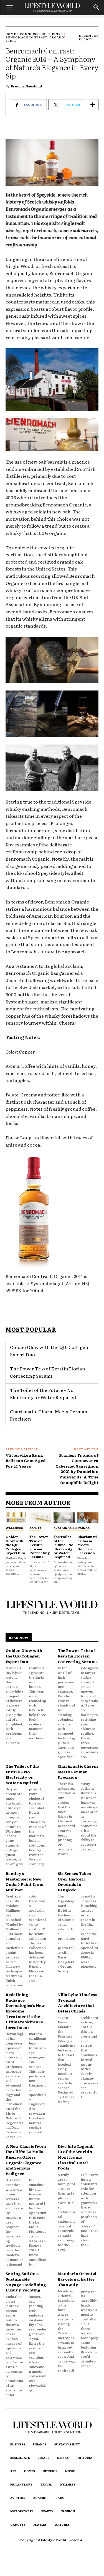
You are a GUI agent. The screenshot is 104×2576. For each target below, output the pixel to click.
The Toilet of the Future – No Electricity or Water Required (43, 1394)
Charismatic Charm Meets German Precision (87, 1545)
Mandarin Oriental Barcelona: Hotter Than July (77, 2279)
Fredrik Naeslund (26, 86)
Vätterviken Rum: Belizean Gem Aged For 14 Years (26, 1460)
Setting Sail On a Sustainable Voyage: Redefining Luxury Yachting (26, 2282)
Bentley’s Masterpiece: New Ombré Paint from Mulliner (25, 1881)
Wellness (14, 1527)
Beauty (36, 1527)
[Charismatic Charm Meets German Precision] (88, 1518)
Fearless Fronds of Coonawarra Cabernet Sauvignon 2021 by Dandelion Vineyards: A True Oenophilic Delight (77, 1469)
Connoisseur (33, 34)
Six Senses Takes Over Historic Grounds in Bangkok (74, 1881)
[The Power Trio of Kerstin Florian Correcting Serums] (40, 1518)
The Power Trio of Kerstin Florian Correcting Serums (40, 1547)
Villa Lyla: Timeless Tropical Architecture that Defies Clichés (78, 2003)
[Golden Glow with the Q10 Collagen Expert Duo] (16, 1518)
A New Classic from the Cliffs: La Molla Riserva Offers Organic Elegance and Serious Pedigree (26, 2160)
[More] (93, 105)
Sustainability (67, 1527)
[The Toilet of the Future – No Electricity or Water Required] (64, 1518)
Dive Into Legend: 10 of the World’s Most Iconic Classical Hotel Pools (76, 2157)
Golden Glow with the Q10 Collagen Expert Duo (15, 1545)
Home (11, 34)
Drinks (56, 34)
